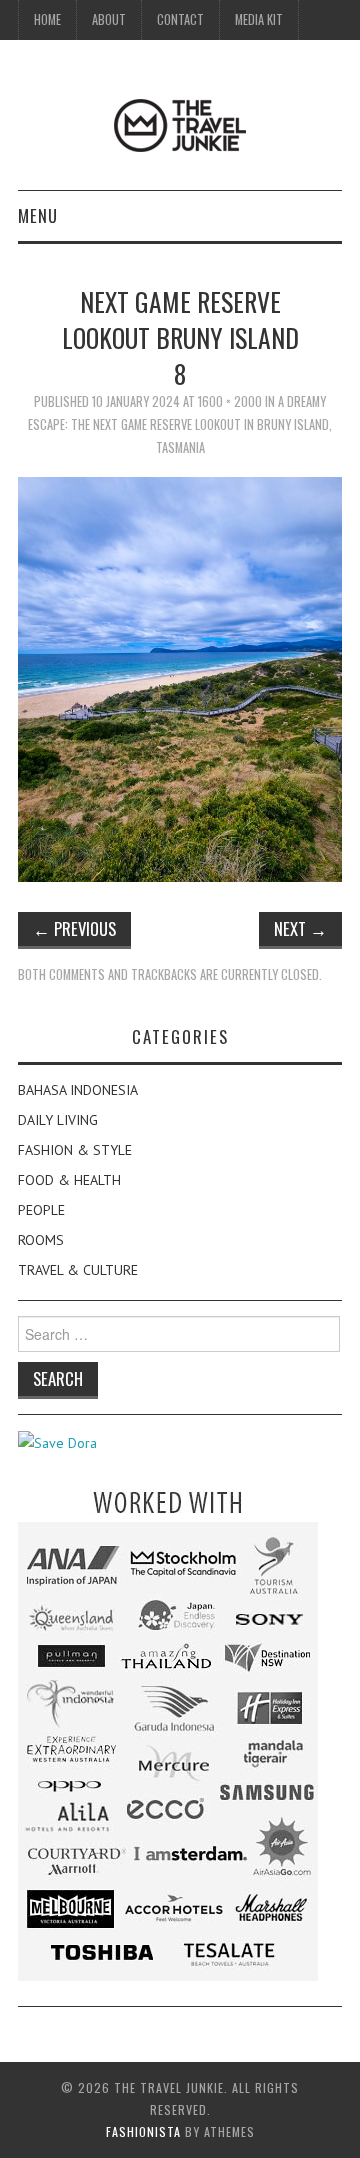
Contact (180, 19)
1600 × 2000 (230, 401)
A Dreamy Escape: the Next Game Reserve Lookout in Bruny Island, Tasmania (180, 424)
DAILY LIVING (58, 1120)
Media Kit (259, 19)
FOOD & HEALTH (69, 1180)
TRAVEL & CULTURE (78, 1270)
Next (300, 928)
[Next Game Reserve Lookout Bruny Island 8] (180, 678)
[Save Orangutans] (57, 1442)
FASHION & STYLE (75, 1150)
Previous (74, 928)
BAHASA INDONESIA (78, 1090)
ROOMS (41, 1240)
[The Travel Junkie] (180, 124)
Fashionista (143, 2131)
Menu (38, 215)
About (109, 19)
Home (47, 19)
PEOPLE (41, 1210)
